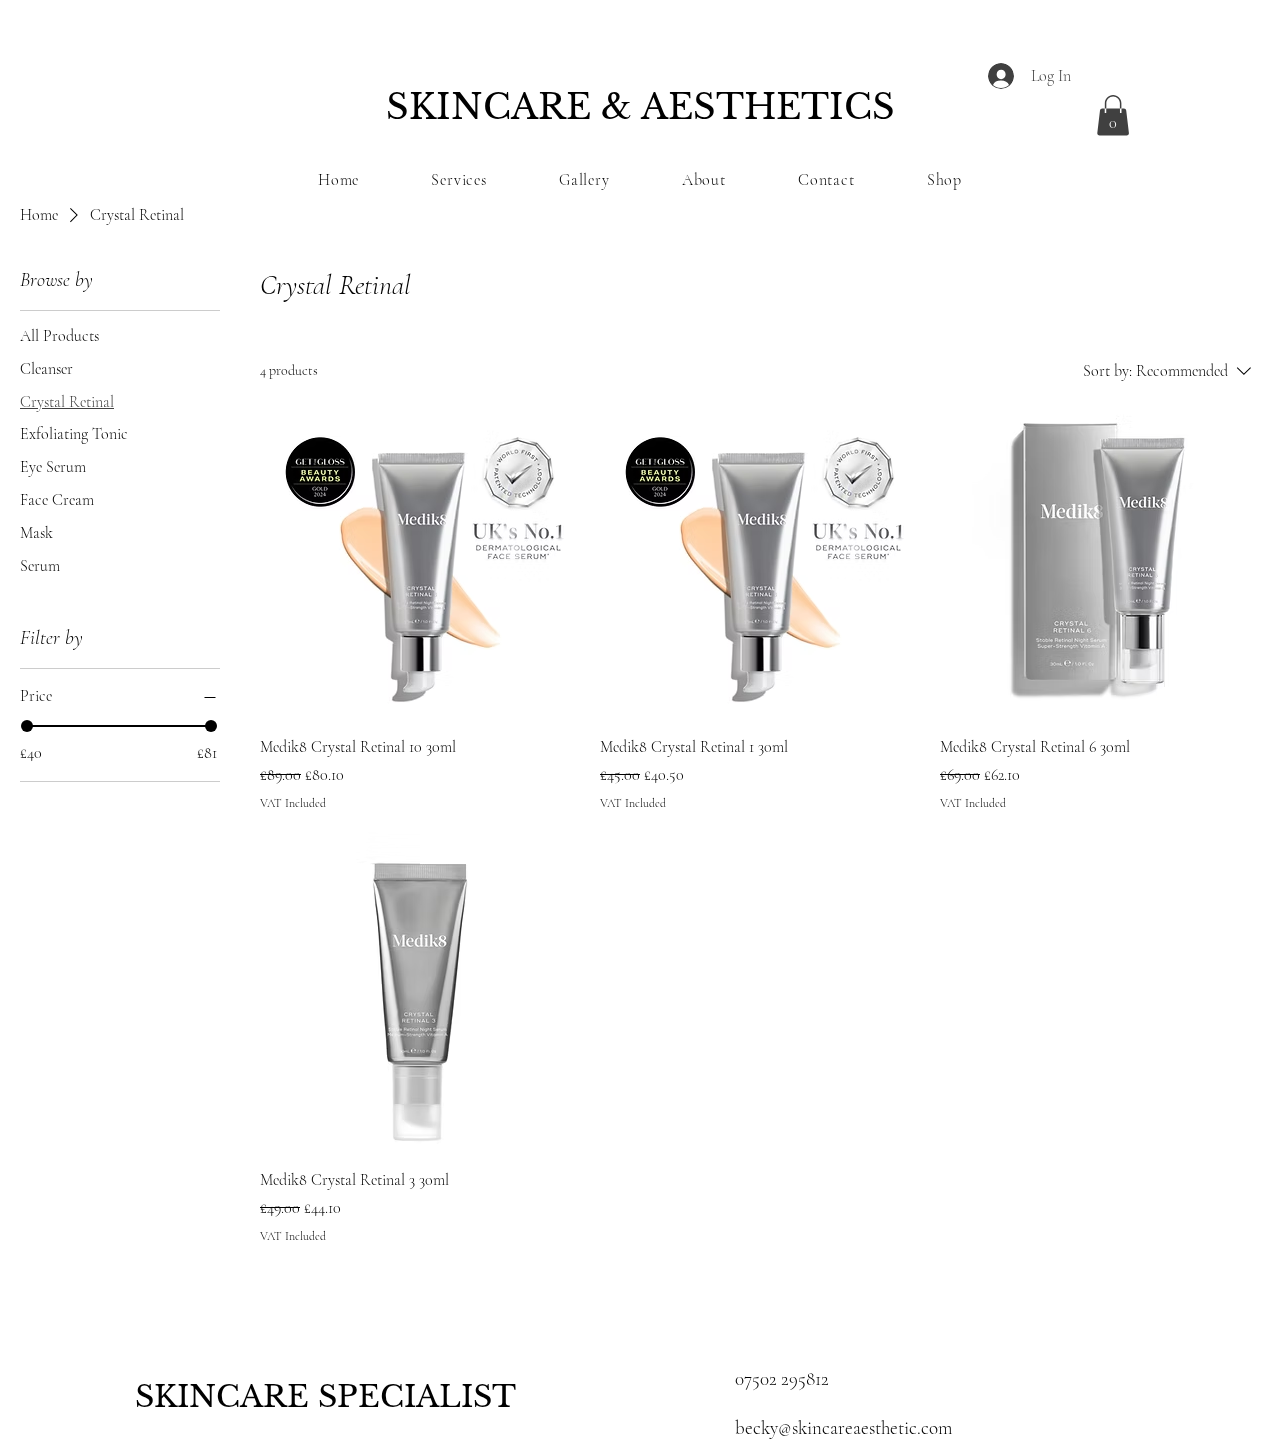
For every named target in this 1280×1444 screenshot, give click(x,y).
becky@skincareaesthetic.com (843, 1427)
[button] (1113, 115)
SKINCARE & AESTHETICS (640, 106)
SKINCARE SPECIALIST (325, 1396)
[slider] (27, 726)
